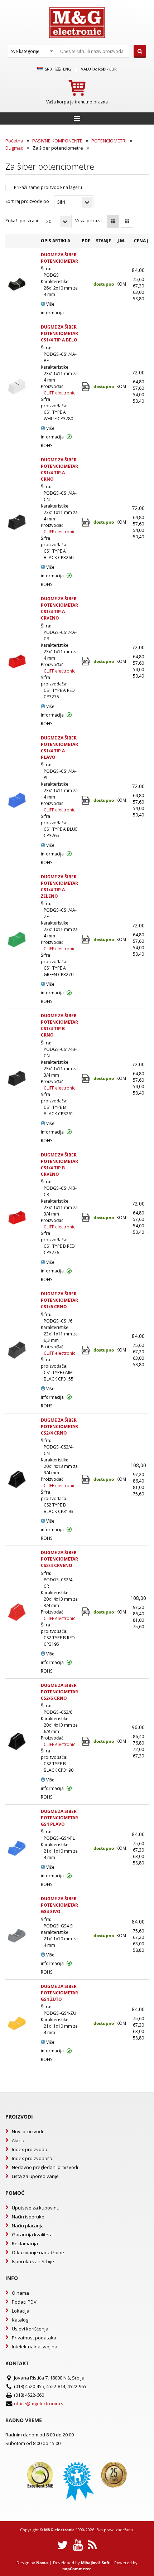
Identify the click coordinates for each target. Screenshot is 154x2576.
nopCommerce (77, 2569)
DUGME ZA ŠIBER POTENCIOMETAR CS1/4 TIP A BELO (59, 333)
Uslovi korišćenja (30, 2329)
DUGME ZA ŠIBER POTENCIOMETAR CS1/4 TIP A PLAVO (59, 748)
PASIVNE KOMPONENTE (57, 141)
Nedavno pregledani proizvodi (45, 2167)
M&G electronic (59, 2530)
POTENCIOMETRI (109, 141)
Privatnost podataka (34, 2338)
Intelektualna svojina (35, 2347)
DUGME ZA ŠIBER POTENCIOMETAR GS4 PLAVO (59, 1818)
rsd (102, 69)
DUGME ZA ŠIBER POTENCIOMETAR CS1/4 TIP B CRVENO (59, 1165)
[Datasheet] (86, 387)
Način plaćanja (28, 2226)
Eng (67, 69)
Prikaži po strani (22, 221)
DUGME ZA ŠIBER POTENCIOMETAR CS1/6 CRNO (59, 1300)
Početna (14, 141)
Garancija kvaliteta (32, 2235)
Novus (42, 2563)
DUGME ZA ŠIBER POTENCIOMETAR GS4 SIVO (59, 1905)
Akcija (18, 2140)
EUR (113, 69)
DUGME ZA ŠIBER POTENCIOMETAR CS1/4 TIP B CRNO (59, 1025)
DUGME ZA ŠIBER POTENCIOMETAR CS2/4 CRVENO (59, 1559)
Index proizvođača (32, 2158)
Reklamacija (25, 2243)
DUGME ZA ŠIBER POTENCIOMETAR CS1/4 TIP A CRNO (59, 469)
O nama (20, 2293)
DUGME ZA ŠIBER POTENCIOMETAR (59, 258)
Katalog (20, 2320)
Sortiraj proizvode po (27, 201)
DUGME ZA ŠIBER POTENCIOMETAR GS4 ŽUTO (59, 1993)
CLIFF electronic (59, 393)
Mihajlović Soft (95, 2563)
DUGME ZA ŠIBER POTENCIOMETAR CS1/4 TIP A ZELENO (59, 886)
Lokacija (21, 2311)
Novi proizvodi (27, 2131)
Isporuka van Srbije (33, 2261)
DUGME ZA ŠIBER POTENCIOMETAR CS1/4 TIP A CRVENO (59, 608)
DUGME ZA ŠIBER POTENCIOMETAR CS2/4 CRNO (59, 1427)
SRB (48, 69)
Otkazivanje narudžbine (38, 2252)
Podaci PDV (24, 2302)
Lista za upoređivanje (35, 2176)
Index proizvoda (30, 2149)
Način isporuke (28, 2217)
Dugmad (15, 148)
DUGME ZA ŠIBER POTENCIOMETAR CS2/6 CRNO (59, 1692)
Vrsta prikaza (88, 221)
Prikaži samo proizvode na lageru (48, 187)
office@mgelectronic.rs (39, 2403)
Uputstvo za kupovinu (36, 2208)
